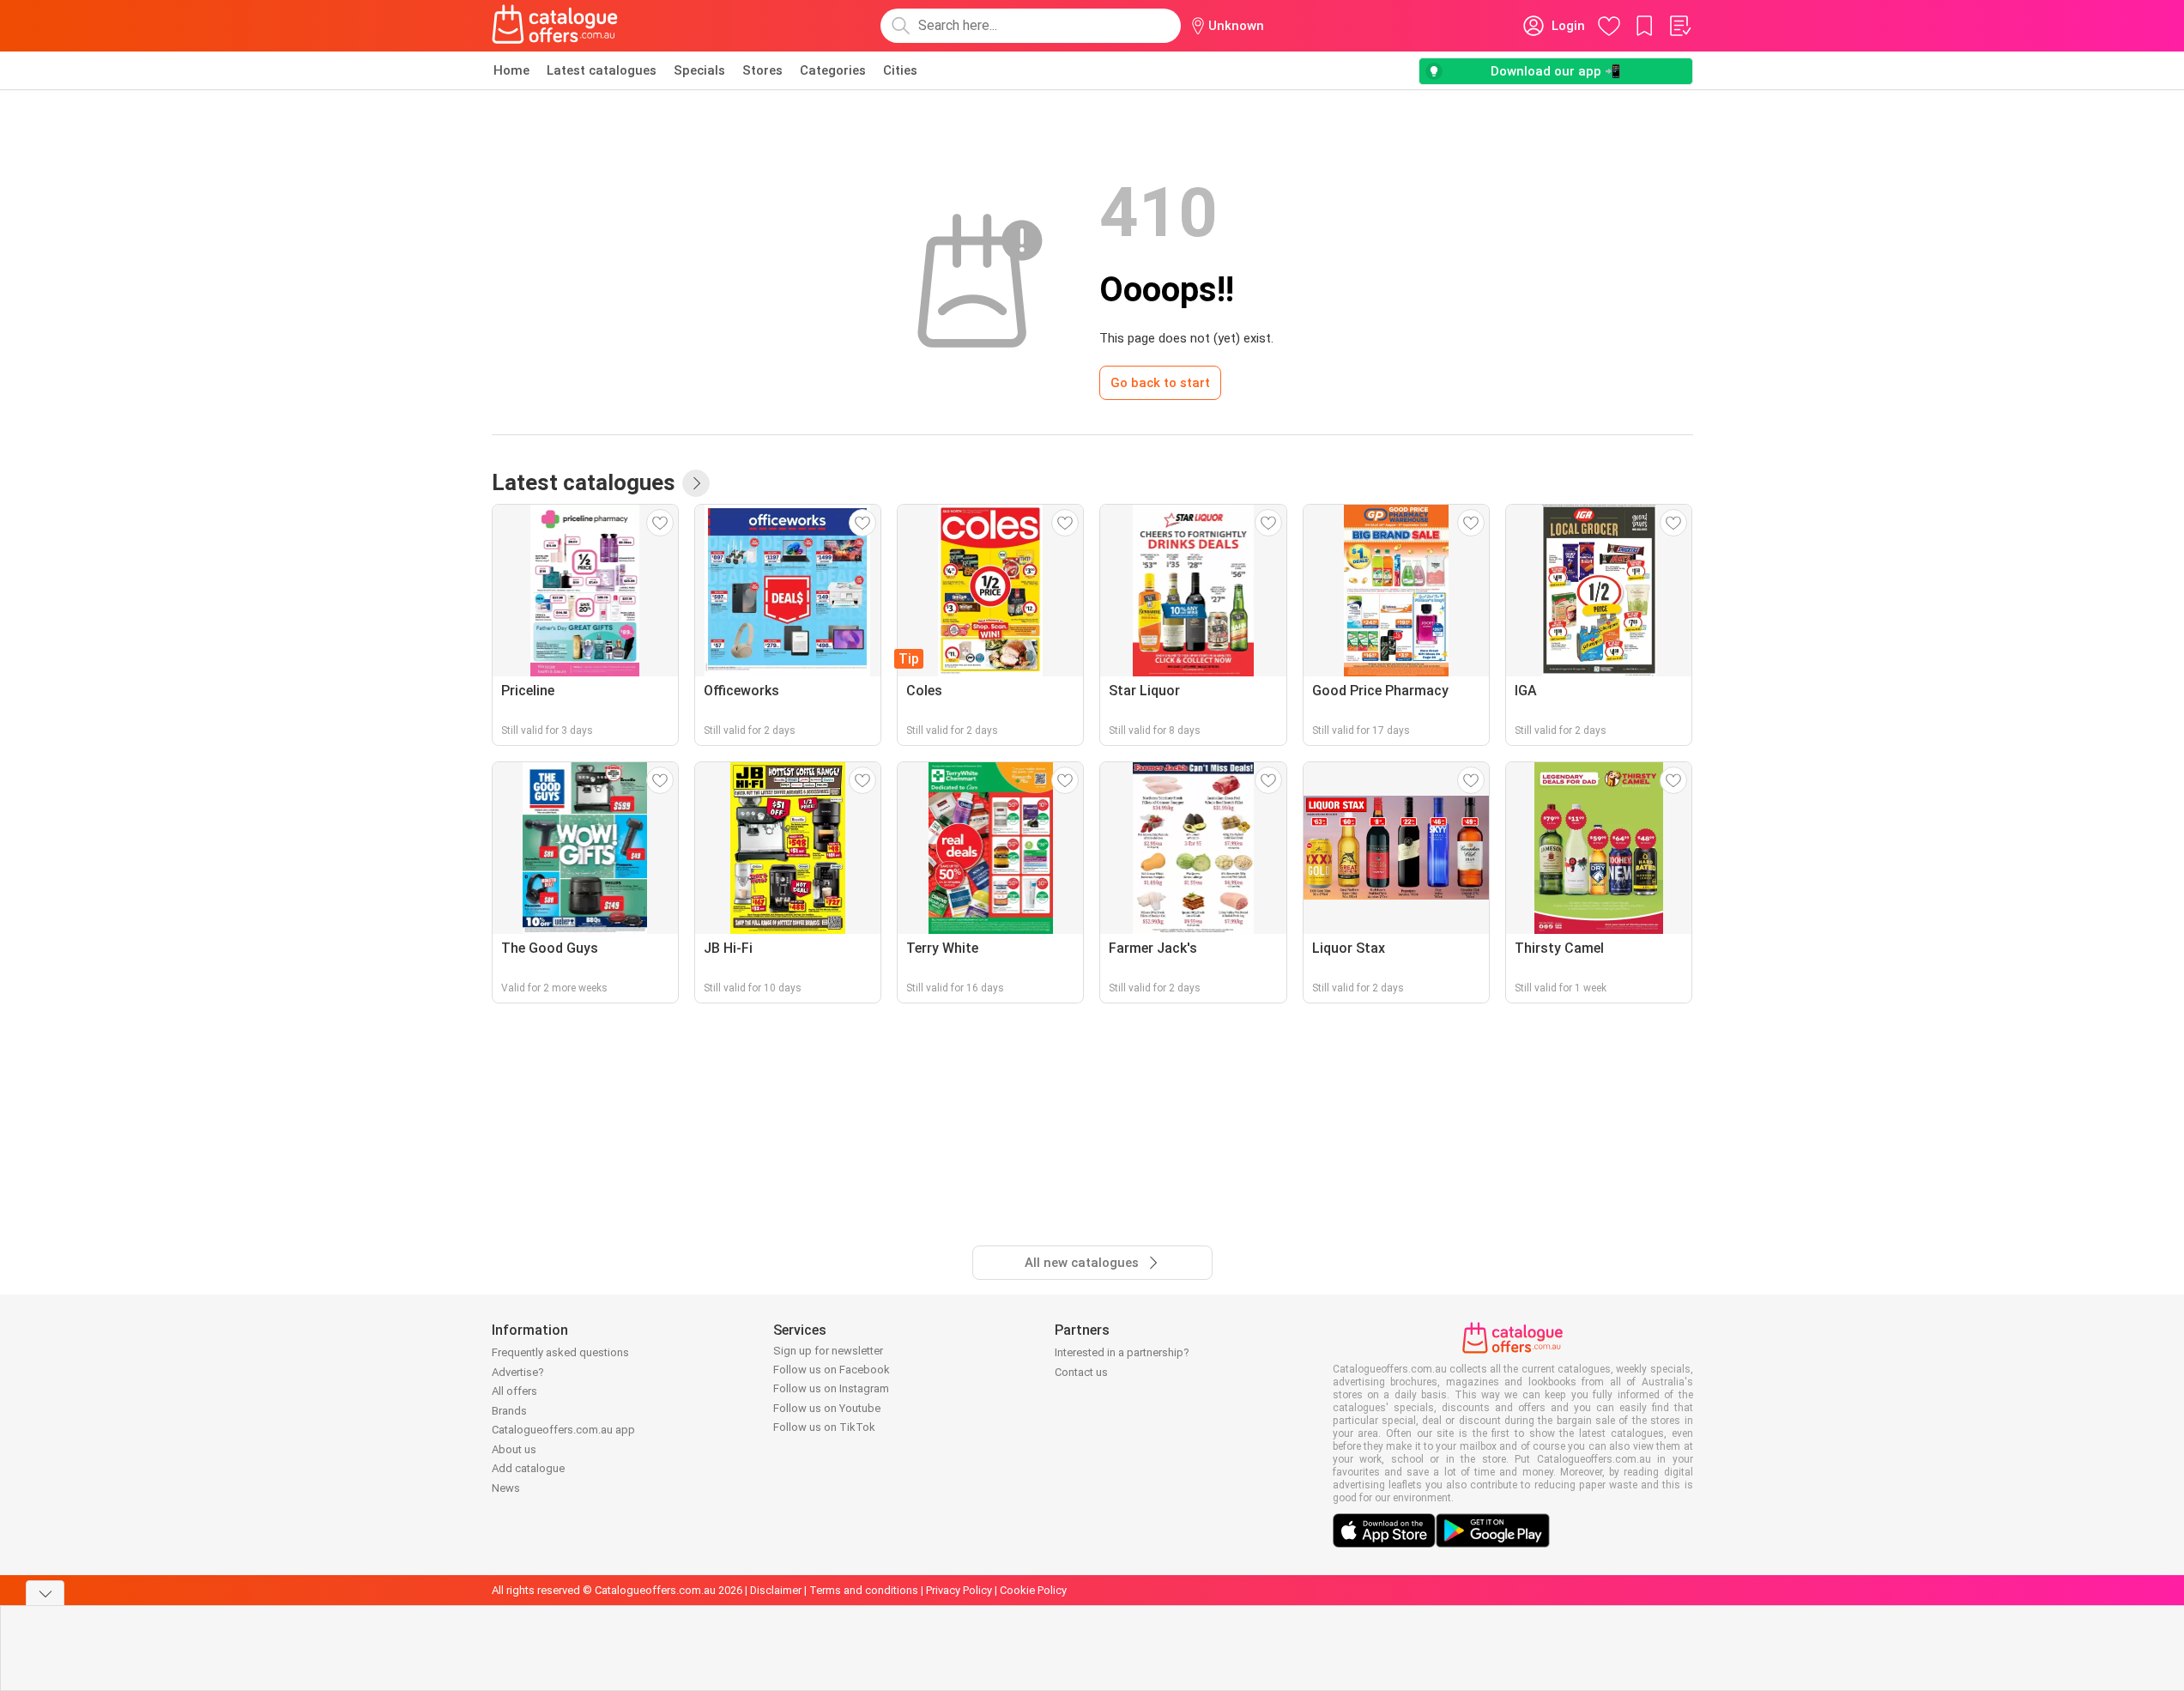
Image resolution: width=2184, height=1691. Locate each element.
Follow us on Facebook (832, 1370)
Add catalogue (528, 1468)
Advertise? (518, 1372)
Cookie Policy (1033, 1590)
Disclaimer (776, 1590)
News (506, 1488)
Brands (509, 1411)
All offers (514, 1391)
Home (511, 70)
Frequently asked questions (560, 1352)
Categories (833, 70)
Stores (762, 70)
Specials (699, 70)
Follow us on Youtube (827, 1408)
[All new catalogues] (696, 483)
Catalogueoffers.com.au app (563, 1430)
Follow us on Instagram (831, 1388)
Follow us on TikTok (824, 1427)
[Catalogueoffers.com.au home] (555, 26)
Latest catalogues (602, 70)
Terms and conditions (864, 1590)
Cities (900, 70)
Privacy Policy (959, 1590)
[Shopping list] (1679, 26)
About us (514, 1449)
